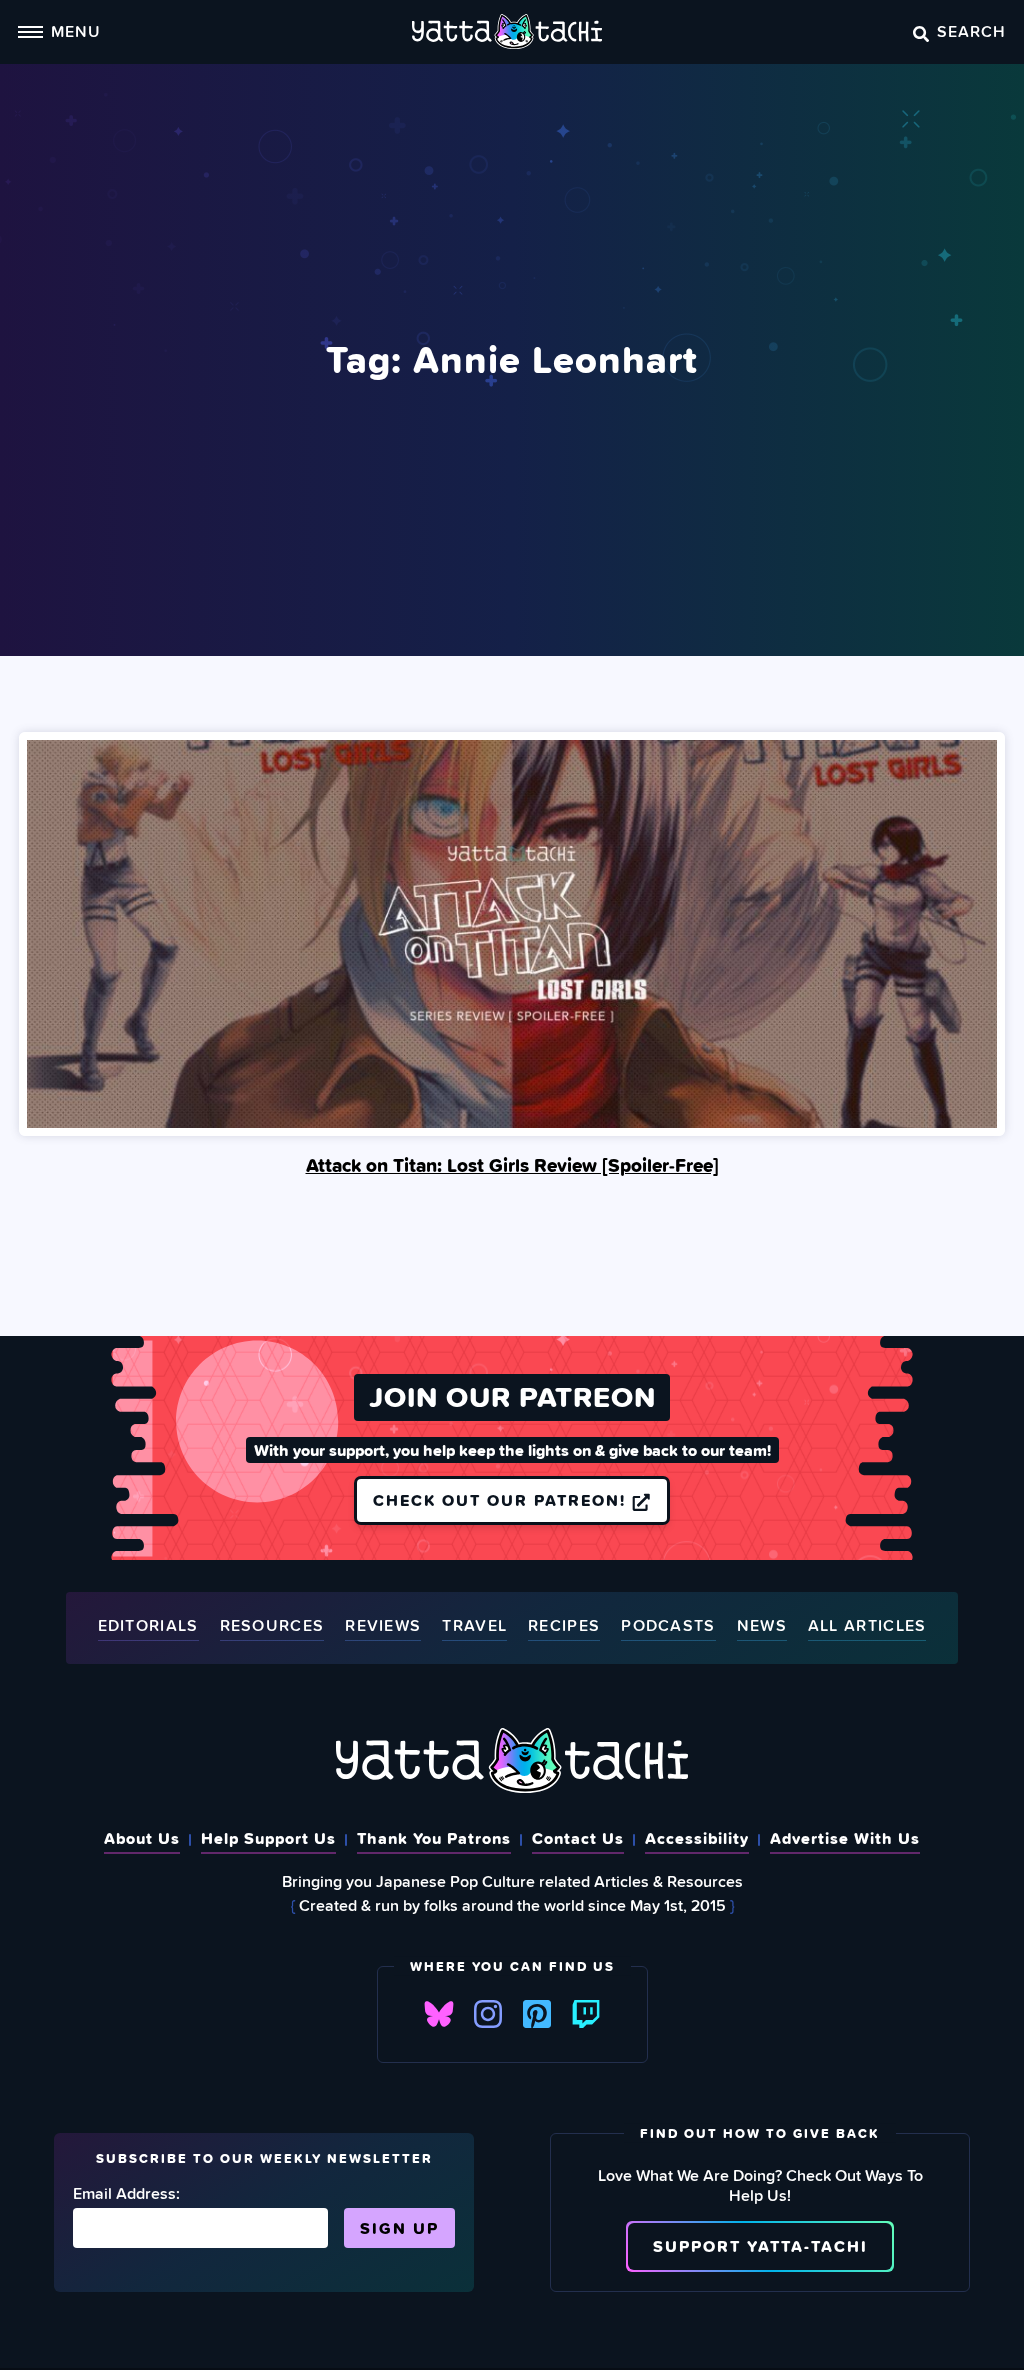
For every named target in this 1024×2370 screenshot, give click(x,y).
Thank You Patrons (434, 1838)
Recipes (564, 1626)
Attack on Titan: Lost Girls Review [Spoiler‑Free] (512, 1165)
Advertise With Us (845, 1838)
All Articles (867, 1626)
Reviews (383, 1626)
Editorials (148, 1626)
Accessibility (697, 1838)
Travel (474, 1626)
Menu (76, 31)
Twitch (586, 2014)
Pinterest (537, 2014)
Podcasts (668, 1626)
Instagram (488, 2014)
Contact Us (578, 1838)
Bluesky (439, 2014)
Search (971, 31)
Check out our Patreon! (502, 1500)
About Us (142, 1838)
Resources (272, 1626)
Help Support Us (268, 1838)
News (762, 1626)
